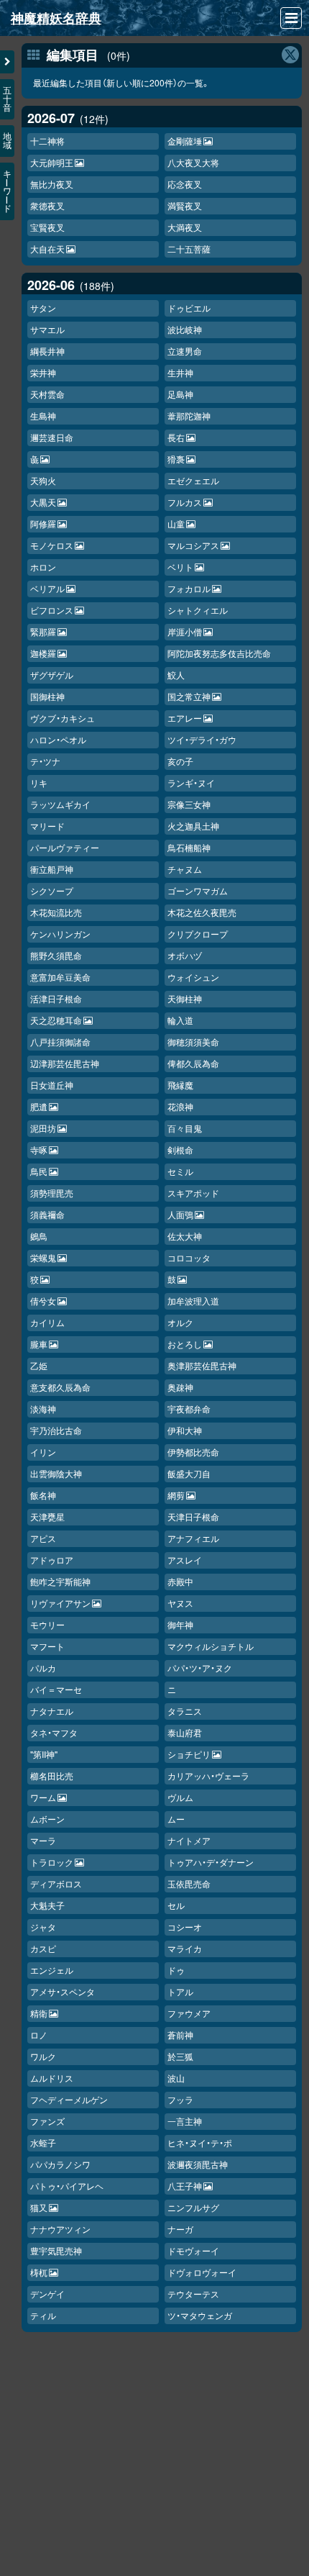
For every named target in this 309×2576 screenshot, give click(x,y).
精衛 (39, 2013)
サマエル (47, 329)
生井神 (180, 372)
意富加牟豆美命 (60, 977)
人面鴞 (180, 1214)
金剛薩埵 (185, 141)
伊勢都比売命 (193, 1452)
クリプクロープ (198, 934)
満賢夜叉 (185, 205)
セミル (180, 1171)
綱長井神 (47, 351)
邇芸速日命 (52, 437)
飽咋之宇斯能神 (60, 1581)
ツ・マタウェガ (200, 2315)
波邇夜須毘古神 (198, 2164)
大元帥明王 (52, 162)
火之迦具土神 (193, 826)
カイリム (47, 1322)
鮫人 (176, 675)
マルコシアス (193, 545)
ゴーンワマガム (198, 890)
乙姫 (39, 1365)
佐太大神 (185, 1236)
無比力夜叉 (52, 184)
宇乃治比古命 (56, 1430)
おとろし (185, 1344)
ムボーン (47, 1819)
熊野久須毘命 (56, 955)
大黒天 (43, 502)
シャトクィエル (198, 610)
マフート (47, 1646)
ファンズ (47, 2121)
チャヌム (185, 869)
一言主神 (185, 2121)
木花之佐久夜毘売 (202, 912)
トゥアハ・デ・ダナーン (211, 1862)
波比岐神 (185, 329)
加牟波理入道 (193, 1301)
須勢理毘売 (52, 1193)
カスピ (43, 1948)
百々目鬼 (185, 1128)
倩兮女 (43, 1301)
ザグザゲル (52, 675)
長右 (176, 437)
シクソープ (52, 890)
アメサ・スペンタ (63, 1991)
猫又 (39, 2207)
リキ (39, 783)
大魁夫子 (47, 1905)
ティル (43, 2315)
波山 (176, 2078)
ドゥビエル (189, 308)
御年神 (180, 1624)
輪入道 (180, 1020)
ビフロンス (52, 610)
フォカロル (189, 588)
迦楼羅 (43, 653)
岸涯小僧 (185, 631)
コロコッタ (189, 1257)
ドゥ (176, 1970)
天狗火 (43, 480)
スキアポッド (193, 1193)
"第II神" (44, 1754)
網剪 (176, 1495)
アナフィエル (193, 1538)
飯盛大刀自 (189, 1473)
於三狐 (180, 2056)
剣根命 (180, 1149)
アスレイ (185, 1560)
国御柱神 (47, 696)
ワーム (43, 1797)
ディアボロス (56, 1883)
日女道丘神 (52, 1085)
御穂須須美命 (193, 1042)
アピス (43, 1538)
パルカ (43, 1668)
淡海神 (43, 1409)
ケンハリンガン (60, 934)
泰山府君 (185, 1732)
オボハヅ (185, 955)
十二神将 (47, 141)
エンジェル (52, 1970)
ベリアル (47, 588)
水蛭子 (43, 2142)
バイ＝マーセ (56, 1689)
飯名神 (43, 1495)
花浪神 (180, 1106)
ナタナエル (52, 1711)
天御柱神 (185, 998)
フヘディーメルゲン (69, 2099)
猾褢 (176, 459)
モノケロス (52, 545)
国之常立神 (189, 696)
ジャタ (43, 1927)
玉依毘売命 (189, 1883)
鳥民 (39, 1171)
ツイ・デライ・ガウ (202, 739)
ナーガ (180, 2229)
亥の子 (180, 761)
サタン (43, 308)
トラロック (52, 1862)
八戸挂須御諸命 (60, 1042)
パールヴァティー (65, 847)
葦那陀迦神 (189, 416)
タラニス (185, 1711)
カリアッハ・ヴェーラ (208, 1775)
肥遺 (39, 1106)
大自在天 (47, 249)
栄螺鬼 (43, 1257)
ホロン (43, 567)
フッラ (180, 2099)
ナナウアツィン (60, 2229)
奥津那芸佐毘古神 (202, 1365)
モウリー (47, 1624)
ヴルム (180, 1797)
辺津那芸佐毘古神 (65, 1063)
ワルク (43, 2056)
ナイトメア (189, 1840)
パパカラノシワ (60, 2164)
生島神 (43, 416)
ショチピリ (189, 1754)
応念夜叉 (185, 184)
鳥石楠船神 (189, 847)
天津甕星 (47, 1516)
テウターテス (193, 2294)
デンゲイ (47, 2294)
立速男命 (185, 351)
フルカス (185, 502)
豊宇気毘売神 (56, 2250)
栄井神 (43, 372)
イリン (43, 1452)
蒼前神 (180, 2035)
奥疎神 (180, 1387)
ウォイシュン (193, 977)
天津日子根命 (193, 1516)
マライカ (185, 1948)
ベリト (180, 567)
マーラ (43, 1840)
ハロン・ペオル (58, 739)
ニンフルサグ (193, 2207)
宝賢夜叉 (47, 227)
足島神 (180, 394)
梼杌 (39, 2272)
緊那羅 (43, 631)
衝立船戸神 (52, 869)
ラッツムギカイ (60, 804)
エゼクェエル (193, 480)
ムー (176, 1819)
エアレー (185, 718)
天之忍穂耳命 (56, 1020)
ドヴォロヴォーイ (202, 2272)
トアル (180, 1991)
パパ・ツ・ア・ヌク (200, 1668)
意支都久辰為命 (60, 1387)
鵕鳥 (39, 1236)
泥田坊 (43, 1128)
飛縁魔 (180, 1085)
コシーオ (185, 1927)
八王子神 (185, 2186)
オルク (180, 1322)
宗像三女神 (189, 804)
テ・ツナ (45, 761)
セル (176, 1905)
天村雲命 (47, 394)
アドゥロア (52, 1560)
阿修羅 (43, 523)
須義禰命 (47, 1214)
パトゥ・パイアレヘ (67, 2186)
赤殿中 (180, 1581)
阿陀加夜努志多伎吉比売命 (219, 653)
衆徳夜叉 (47, 205)
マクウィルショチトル (211, 1646)
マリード (47, 826)
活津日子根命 (56, 998)
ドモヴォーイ (193, 2250)
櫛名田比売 (52, 1775)
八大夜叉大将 (193, 162)
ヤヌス (180, 1603)
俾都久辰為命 (193, 1063)
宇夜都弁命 (189, 1409)
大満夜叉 (185, 227)
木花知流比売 (56, 912)
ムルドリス (52, 2078)
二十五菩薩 (189, 249)
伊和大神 (185, 1430)
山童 (176, 523)
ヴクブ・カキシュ (63, 718)
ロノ (39, 2035)
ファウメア (189, 2013)
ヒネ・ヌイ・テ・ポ (200, 2142)
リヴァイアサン (60, 1603)
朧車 (39, 1344)
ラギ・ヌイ (191, 783)
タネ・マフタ (54, 1732)
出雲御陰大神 (56, 1473)
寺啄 (39, 1149)
